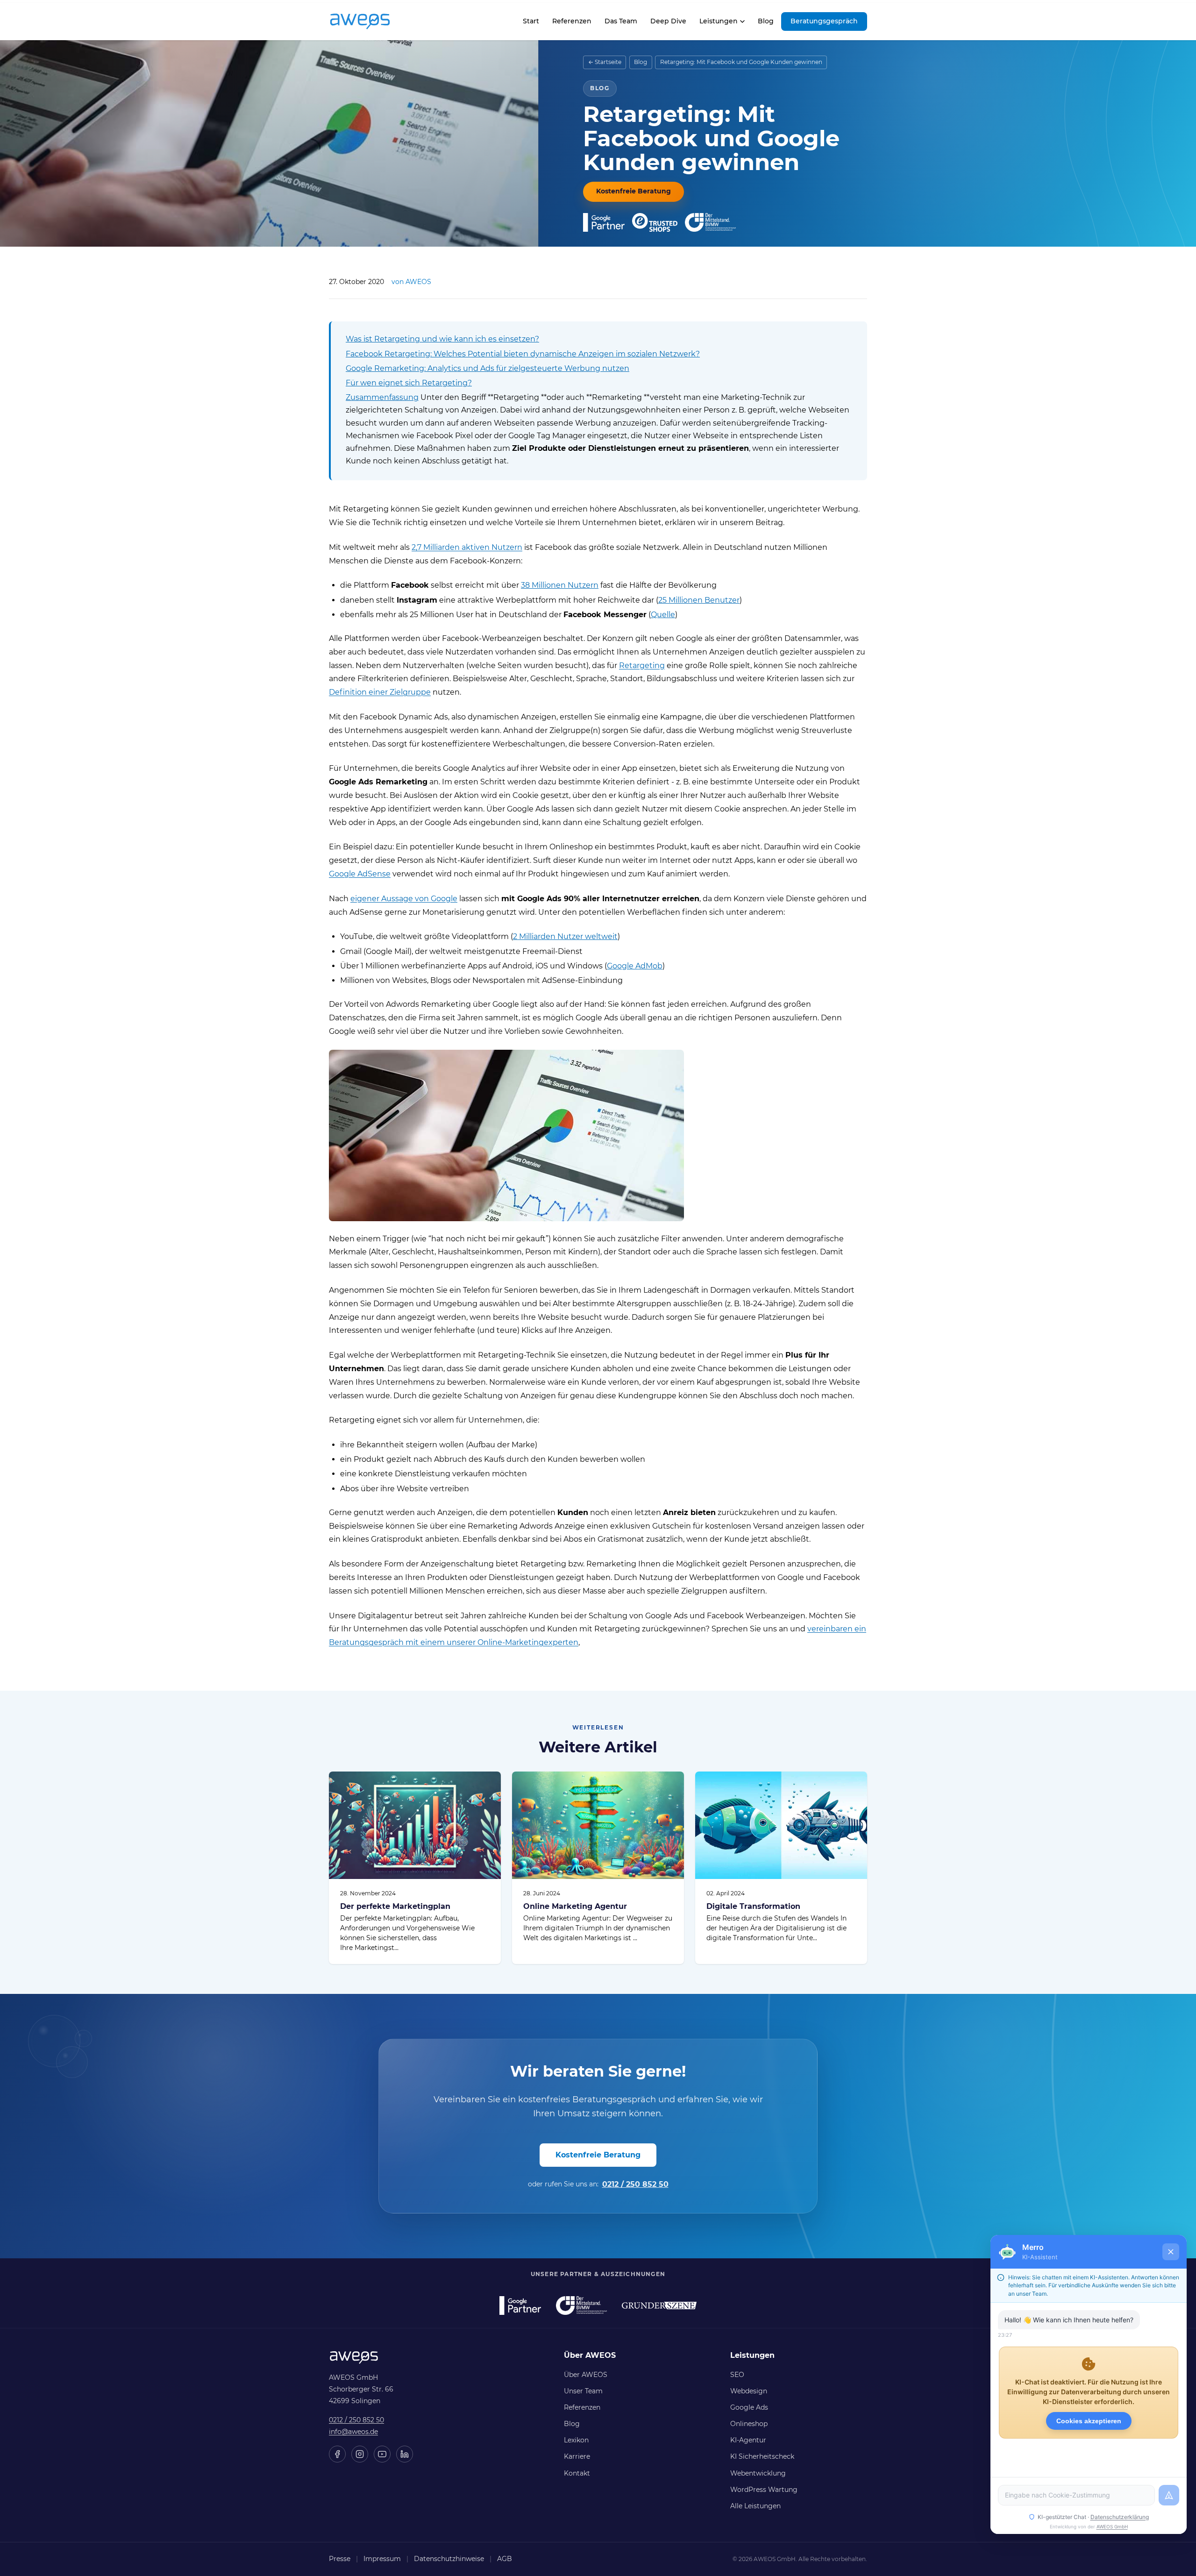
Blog (766, 21)
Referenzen (572, 21)
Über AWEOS (586, 2375)
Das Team (621, 21)
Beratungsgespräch (824, 21)
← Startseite (605, 62)
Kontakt (577, 2473)
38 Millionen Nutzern (560, 585)
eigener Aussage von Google (404, 899)
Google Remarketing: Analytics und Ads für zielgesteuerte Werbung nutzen (488, 368)
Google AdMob (635, 966)
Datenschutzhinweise (449, 2559)
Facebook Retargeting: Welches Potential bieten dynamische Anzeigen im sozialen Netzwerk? (523, 354)
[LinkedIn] (405, 2454)
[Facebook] (337, 2454)
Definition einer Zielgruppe (380, 692)
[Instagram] (360, 2454)
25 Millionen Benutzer (699, 600)
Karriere (577, 2456)
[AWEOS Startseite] (370, 21)
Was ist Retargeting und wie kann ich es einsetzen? (442, 339)
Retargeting (642, 665)
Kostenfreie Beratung (634, 191)
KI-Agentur (748, 2440)
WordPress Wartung (764, 2490)
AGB (505, 2559)
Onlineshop (749, 2424)
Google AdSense (360, 874)
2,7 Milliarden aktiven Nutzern (467, 547)
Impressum (382, 2559)
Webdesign (749, 2391)
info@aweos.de (353, 2432)
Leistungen (719, 21)
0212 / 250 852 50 (635, 2184)
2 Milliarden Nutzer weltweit (565, 936)
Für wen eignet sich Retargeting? (409, 383)
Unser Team (583, 2391)
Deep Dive (668, 21)
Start (531, 24)
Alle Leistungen (755, 2506)
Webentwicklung (758, 2473)
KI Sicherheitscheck (762, 2456)
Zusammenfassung (382, 397)
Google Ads (749, 2407)
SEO (737, 2375)
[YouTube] (382, 2454)
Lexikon (576, 2440)
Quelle (663, 615)
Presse (340, 2559)
